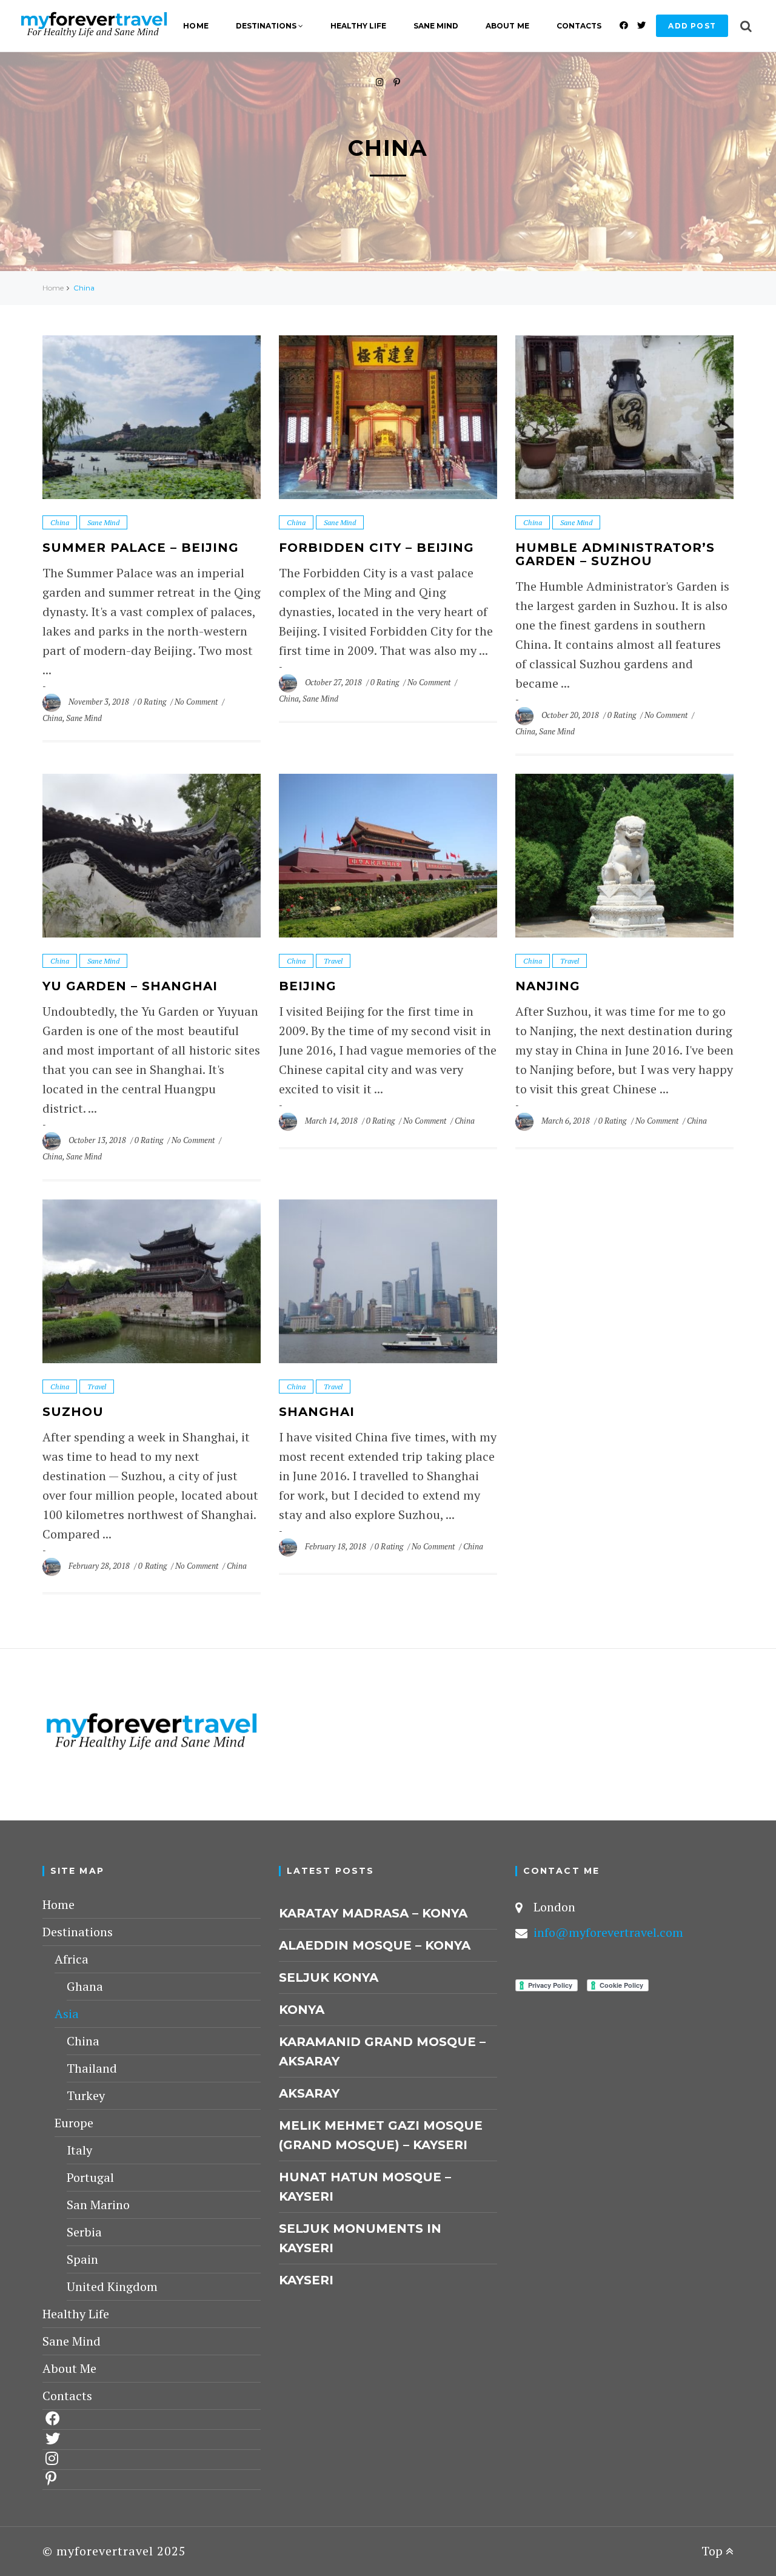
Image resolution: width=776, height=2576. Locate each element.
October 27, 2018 (334, 682)
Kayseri (306, 2280)
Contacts (579, 26)
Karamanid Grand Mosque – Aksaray (382, 2051)
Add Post (692, 26)
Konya (302, 2010)
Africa (72, 1959)
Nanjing (548, 986)
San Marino (98, 2205)
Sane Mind (436, 26)
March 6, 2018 (567, 1121)
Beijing (308, 986)
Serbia (84, 2232)
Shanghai (317, 1412)
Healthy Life (358, 26)
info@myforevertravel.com (608, 1932)
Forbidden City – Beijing (376, 548)
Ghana (85, 1986)
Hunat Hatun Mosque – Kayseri (365, 2187)
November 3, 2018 (100, 702)
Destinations (266, 26)
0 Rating (152, 702)
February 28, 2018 (100, 1566)
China (60, 522)
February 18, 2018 (336, 1546)
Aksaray (309, 2093)
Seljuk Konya (329, 1977)
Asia (67, 2014)
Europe (74, 2123)
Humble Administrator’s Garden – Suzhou (615, 554)
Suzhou (73, 1412)
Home (196, 26)
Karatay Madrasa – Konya (373, 1913)
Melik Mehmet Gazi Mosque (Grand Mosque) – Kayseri (381, 2135)
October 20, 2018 (571, 715)
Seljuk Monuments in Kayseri (360, 2238)
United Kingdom (112, 2286)
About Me (507, 26)
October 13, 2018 (98, 1140)
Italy (79, 2150)
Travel (333, 961)
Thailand (92, 2068)
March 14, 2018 (332, 1121)
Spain (82, 2259)
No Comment (197, 702)
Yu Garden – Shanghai (130, 986)
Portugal (90, 2177)
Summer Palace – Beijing (141, 548)
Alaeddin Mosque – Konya (375, 1945)
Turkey (86, 2095)
